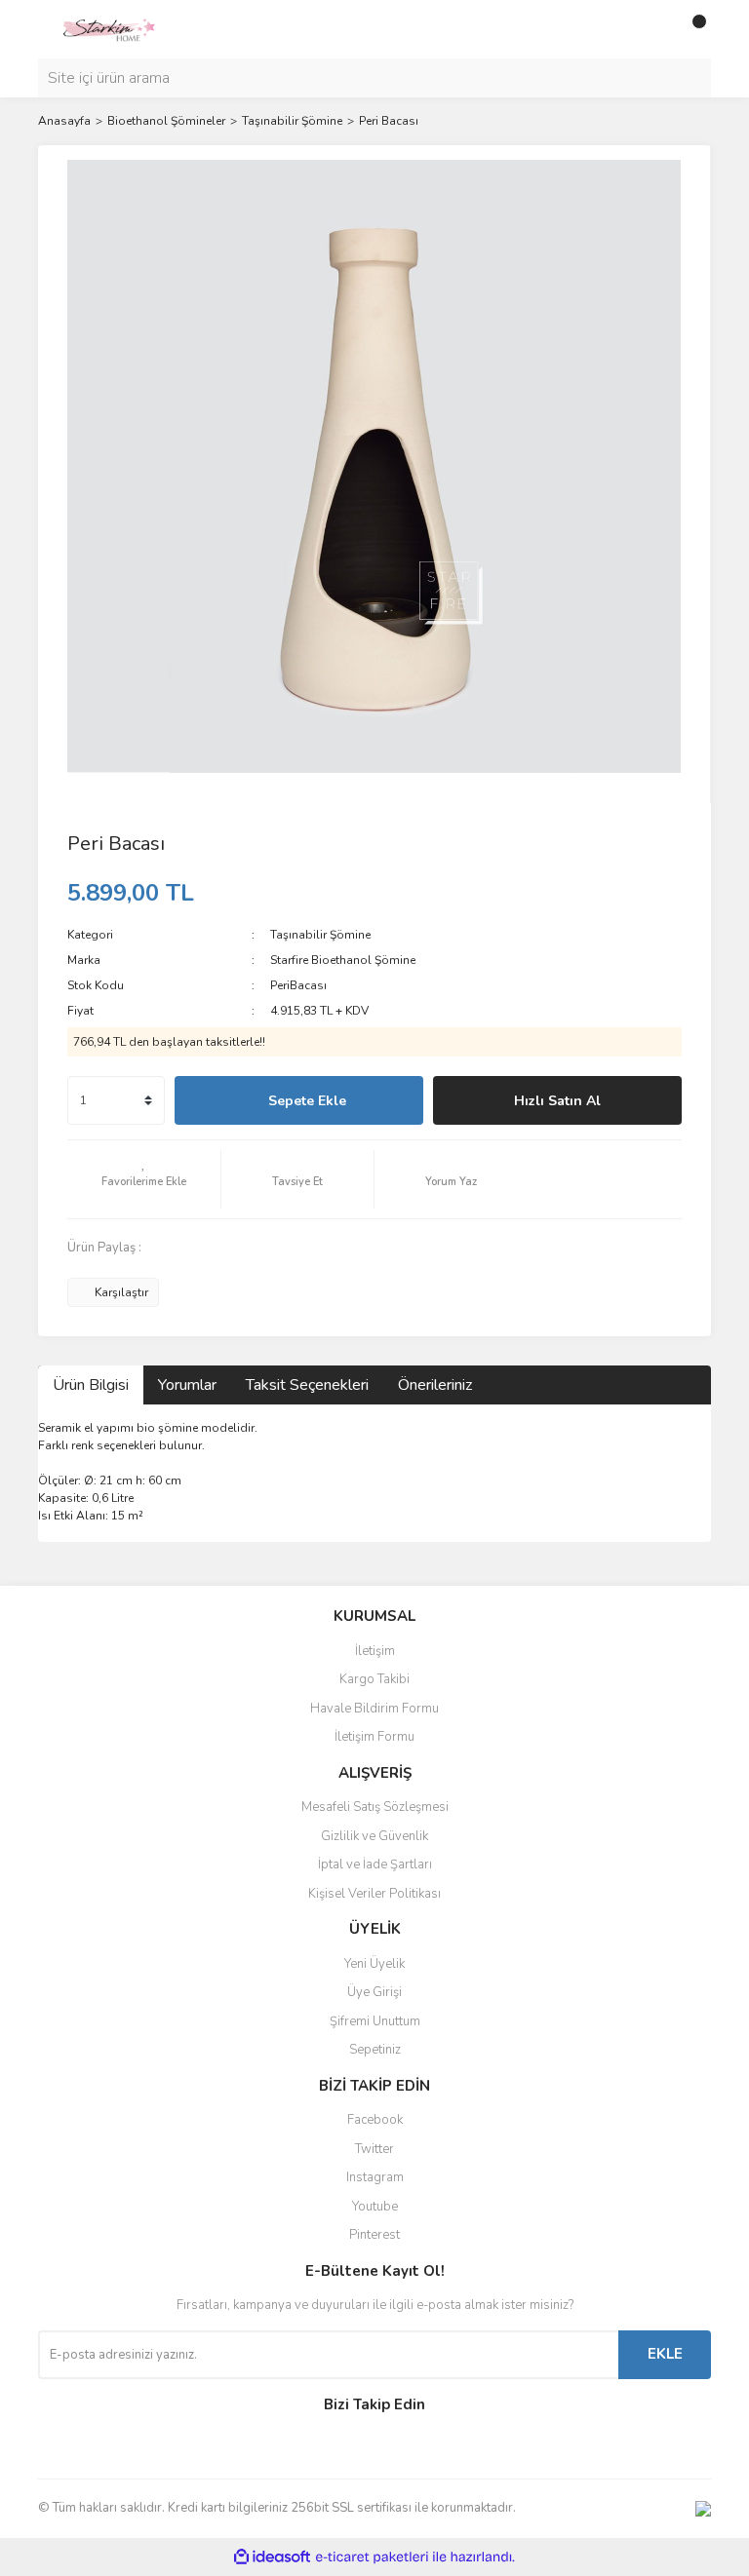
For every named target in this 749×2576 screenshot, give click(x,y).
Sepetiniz (375, 2050)
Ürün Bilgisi (91, 1385)
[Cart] (691, 29)
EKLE (665, 2354)
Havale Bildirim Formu (374, 1709)
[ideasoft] (272, 2557)
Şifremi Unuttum (375, 2021)
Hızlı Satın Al (557, 1101)
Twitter (374, 2149)
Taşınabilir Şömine (320, 935)
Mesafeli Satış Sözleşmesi (375, 1807)
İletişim (375, 1651)
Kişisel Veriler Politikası (374, 1894)
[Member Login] (652, 29)
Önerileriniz (435, 1385)
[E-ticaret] (372, 2557)
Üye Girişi (374, 1992)
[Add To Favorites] (144, 1179)
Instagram (375, 2177)
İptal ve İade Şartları (375, 1865)
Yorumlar (187, 1385)
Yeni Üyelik (374, 1964)
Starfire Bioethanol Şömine (343, 960)
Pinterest (374, 2235)
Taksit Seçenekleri (307, 1385)
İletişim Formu (374, 1737)
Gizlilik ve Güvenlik (374, 1836)
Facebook (375, 2120)
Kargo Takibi (374, 1679)
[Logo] (108, 28)
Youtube (375, 2207)
